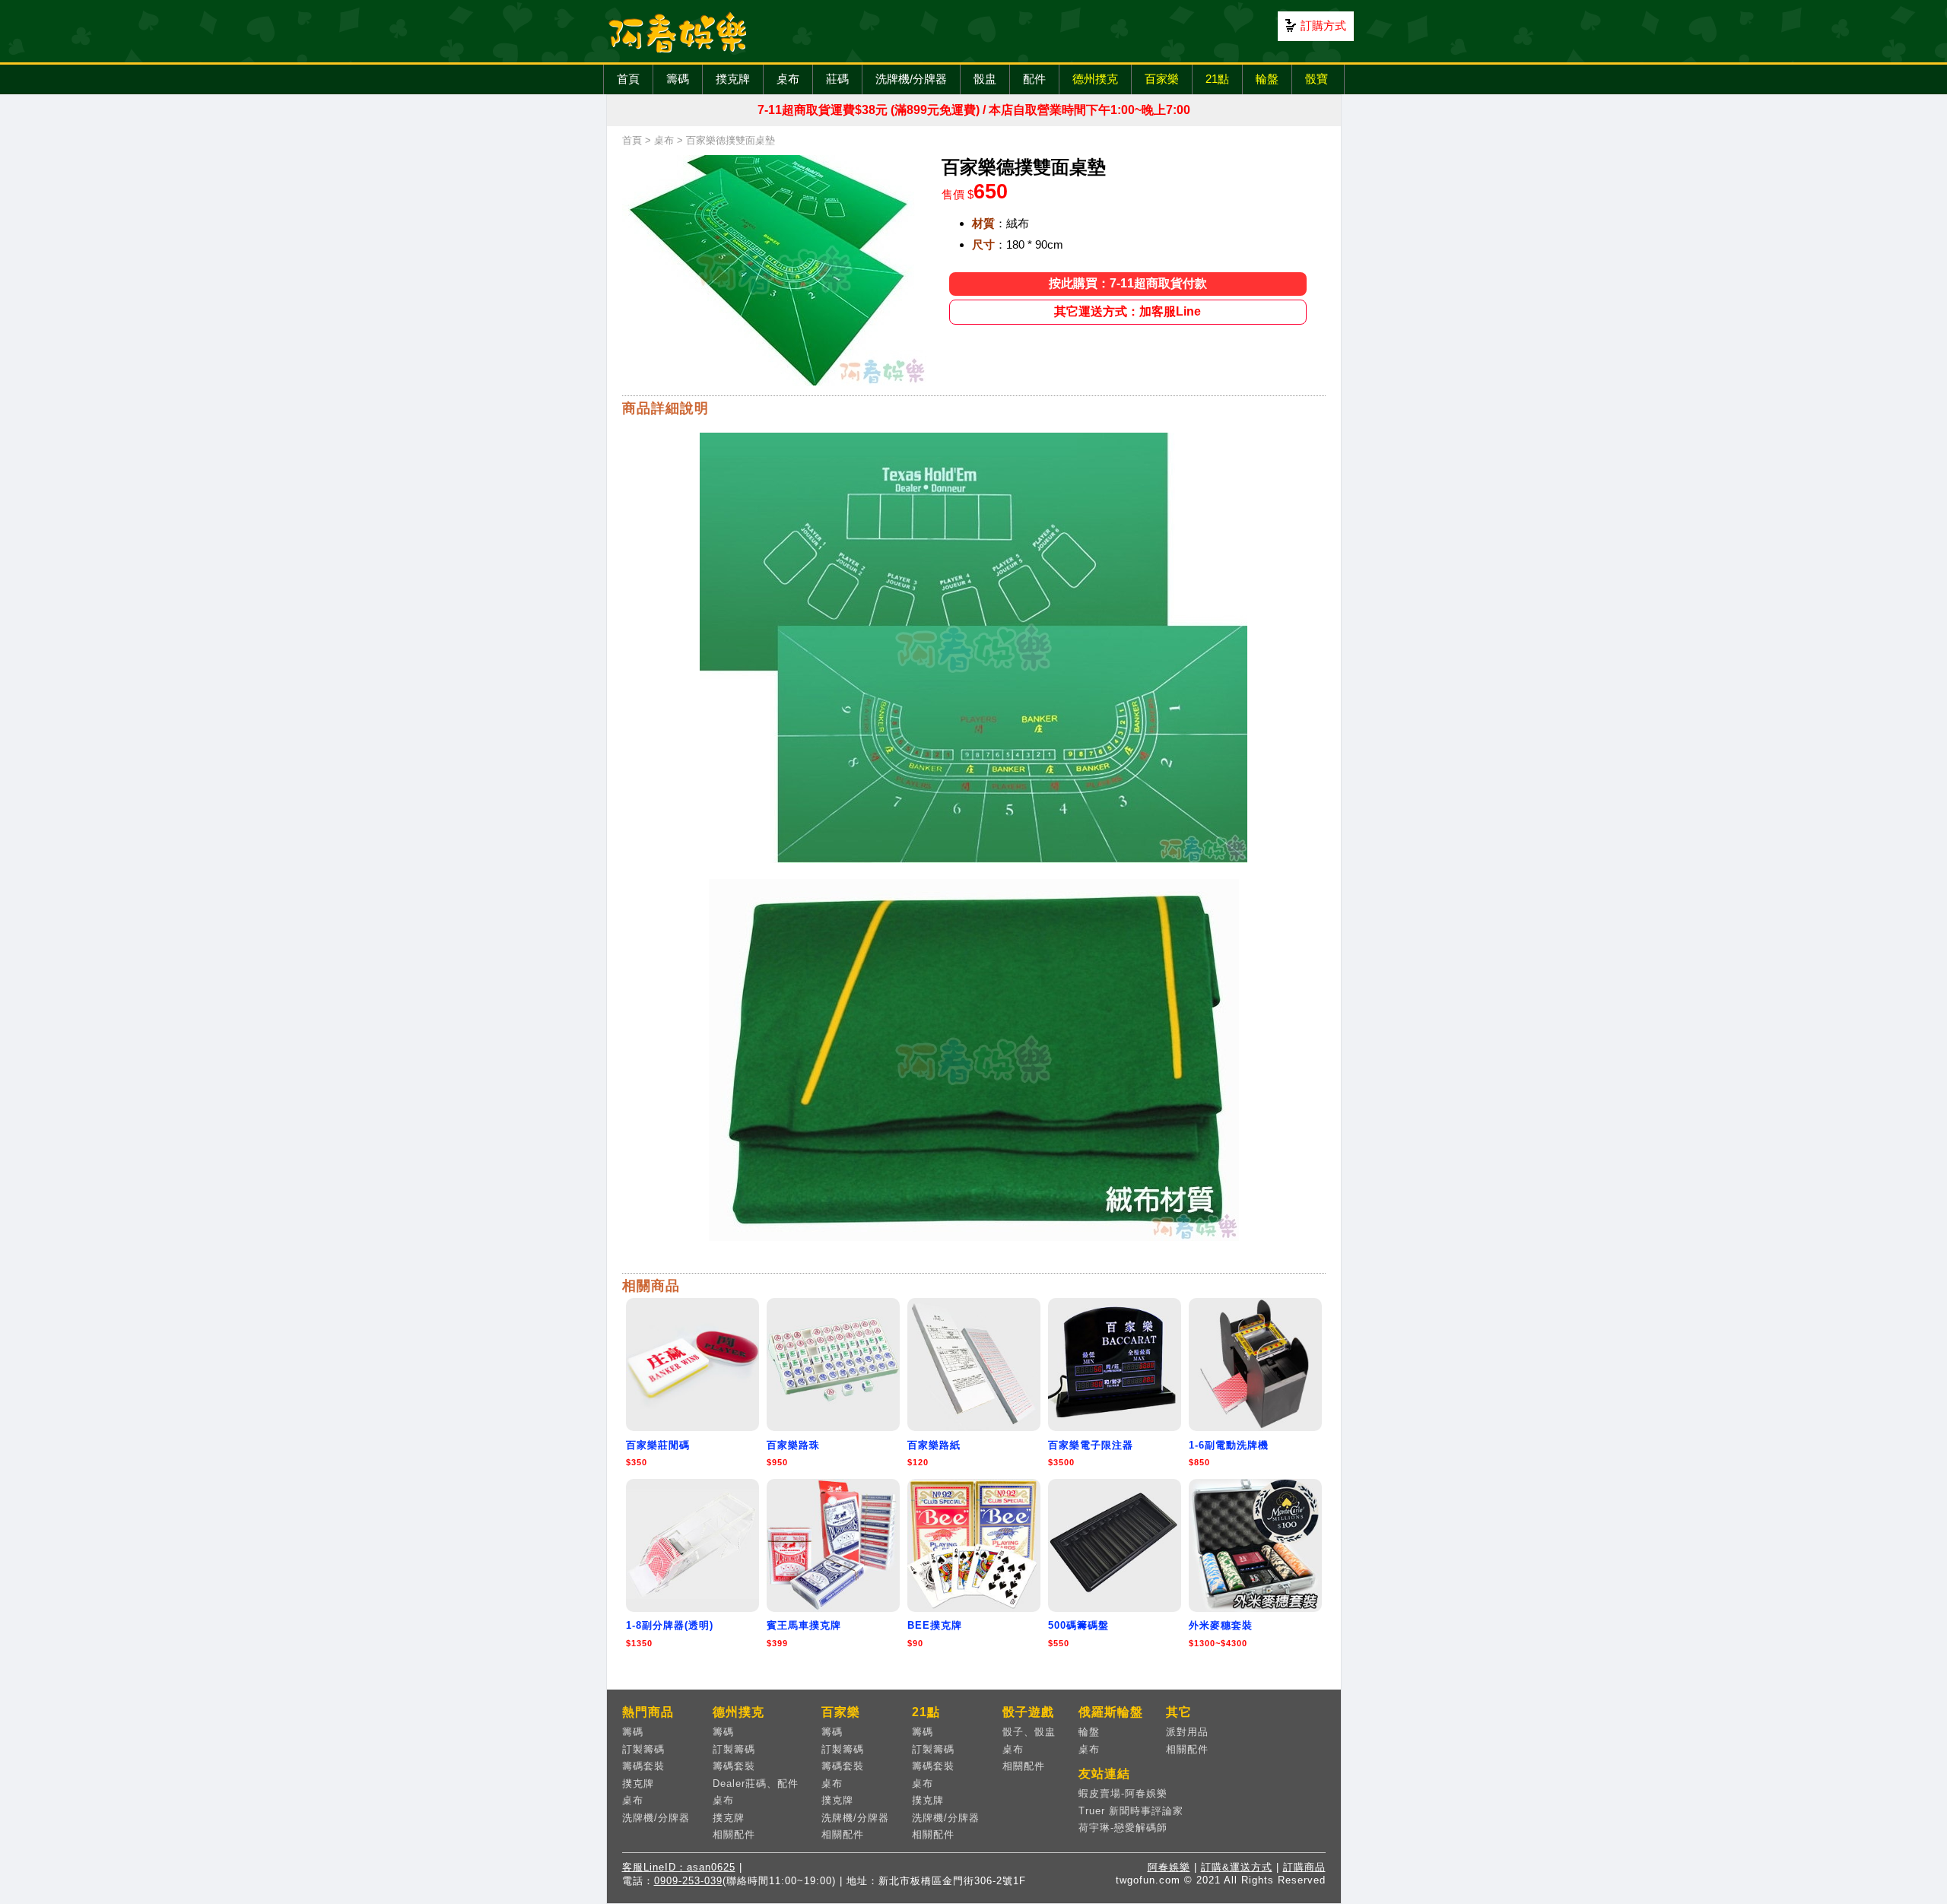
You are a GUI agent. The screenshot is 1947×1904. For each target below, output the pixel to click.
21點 (1217, 79)
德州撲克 (1095, 79)
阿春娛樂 (1169, 1867)
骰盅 (985, 79)
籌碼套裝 (643, 1766)
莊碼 (837, 79)
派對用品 (1187, 1732)
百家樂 (1162, 79)
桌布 (788, 79)
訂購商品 (1304, 1867)
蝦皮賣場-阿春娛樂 (1123, 1793)
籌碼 (678, 79)
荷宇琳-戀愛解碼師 (1123, 1828)
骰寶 (1317, 79)
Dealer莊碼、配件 (756, 1783)
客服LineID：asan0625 (679, 1867)
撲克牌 (733, 79)
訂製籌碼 (643, 1749)
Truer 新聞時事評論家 (1131, 1811)
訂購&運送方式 (1237, 1867)
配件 (1034, 79)
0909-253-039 (688, 1881)
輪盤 (1267, 79)
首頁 (628, 79)
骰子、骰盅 (1029, 1732)
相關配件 (734, 1834)
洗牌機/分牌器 (911, 79)
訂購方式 (1323, 25)
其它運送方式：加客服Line (1128, 311)
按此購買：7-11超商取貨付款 (1128, 283)
